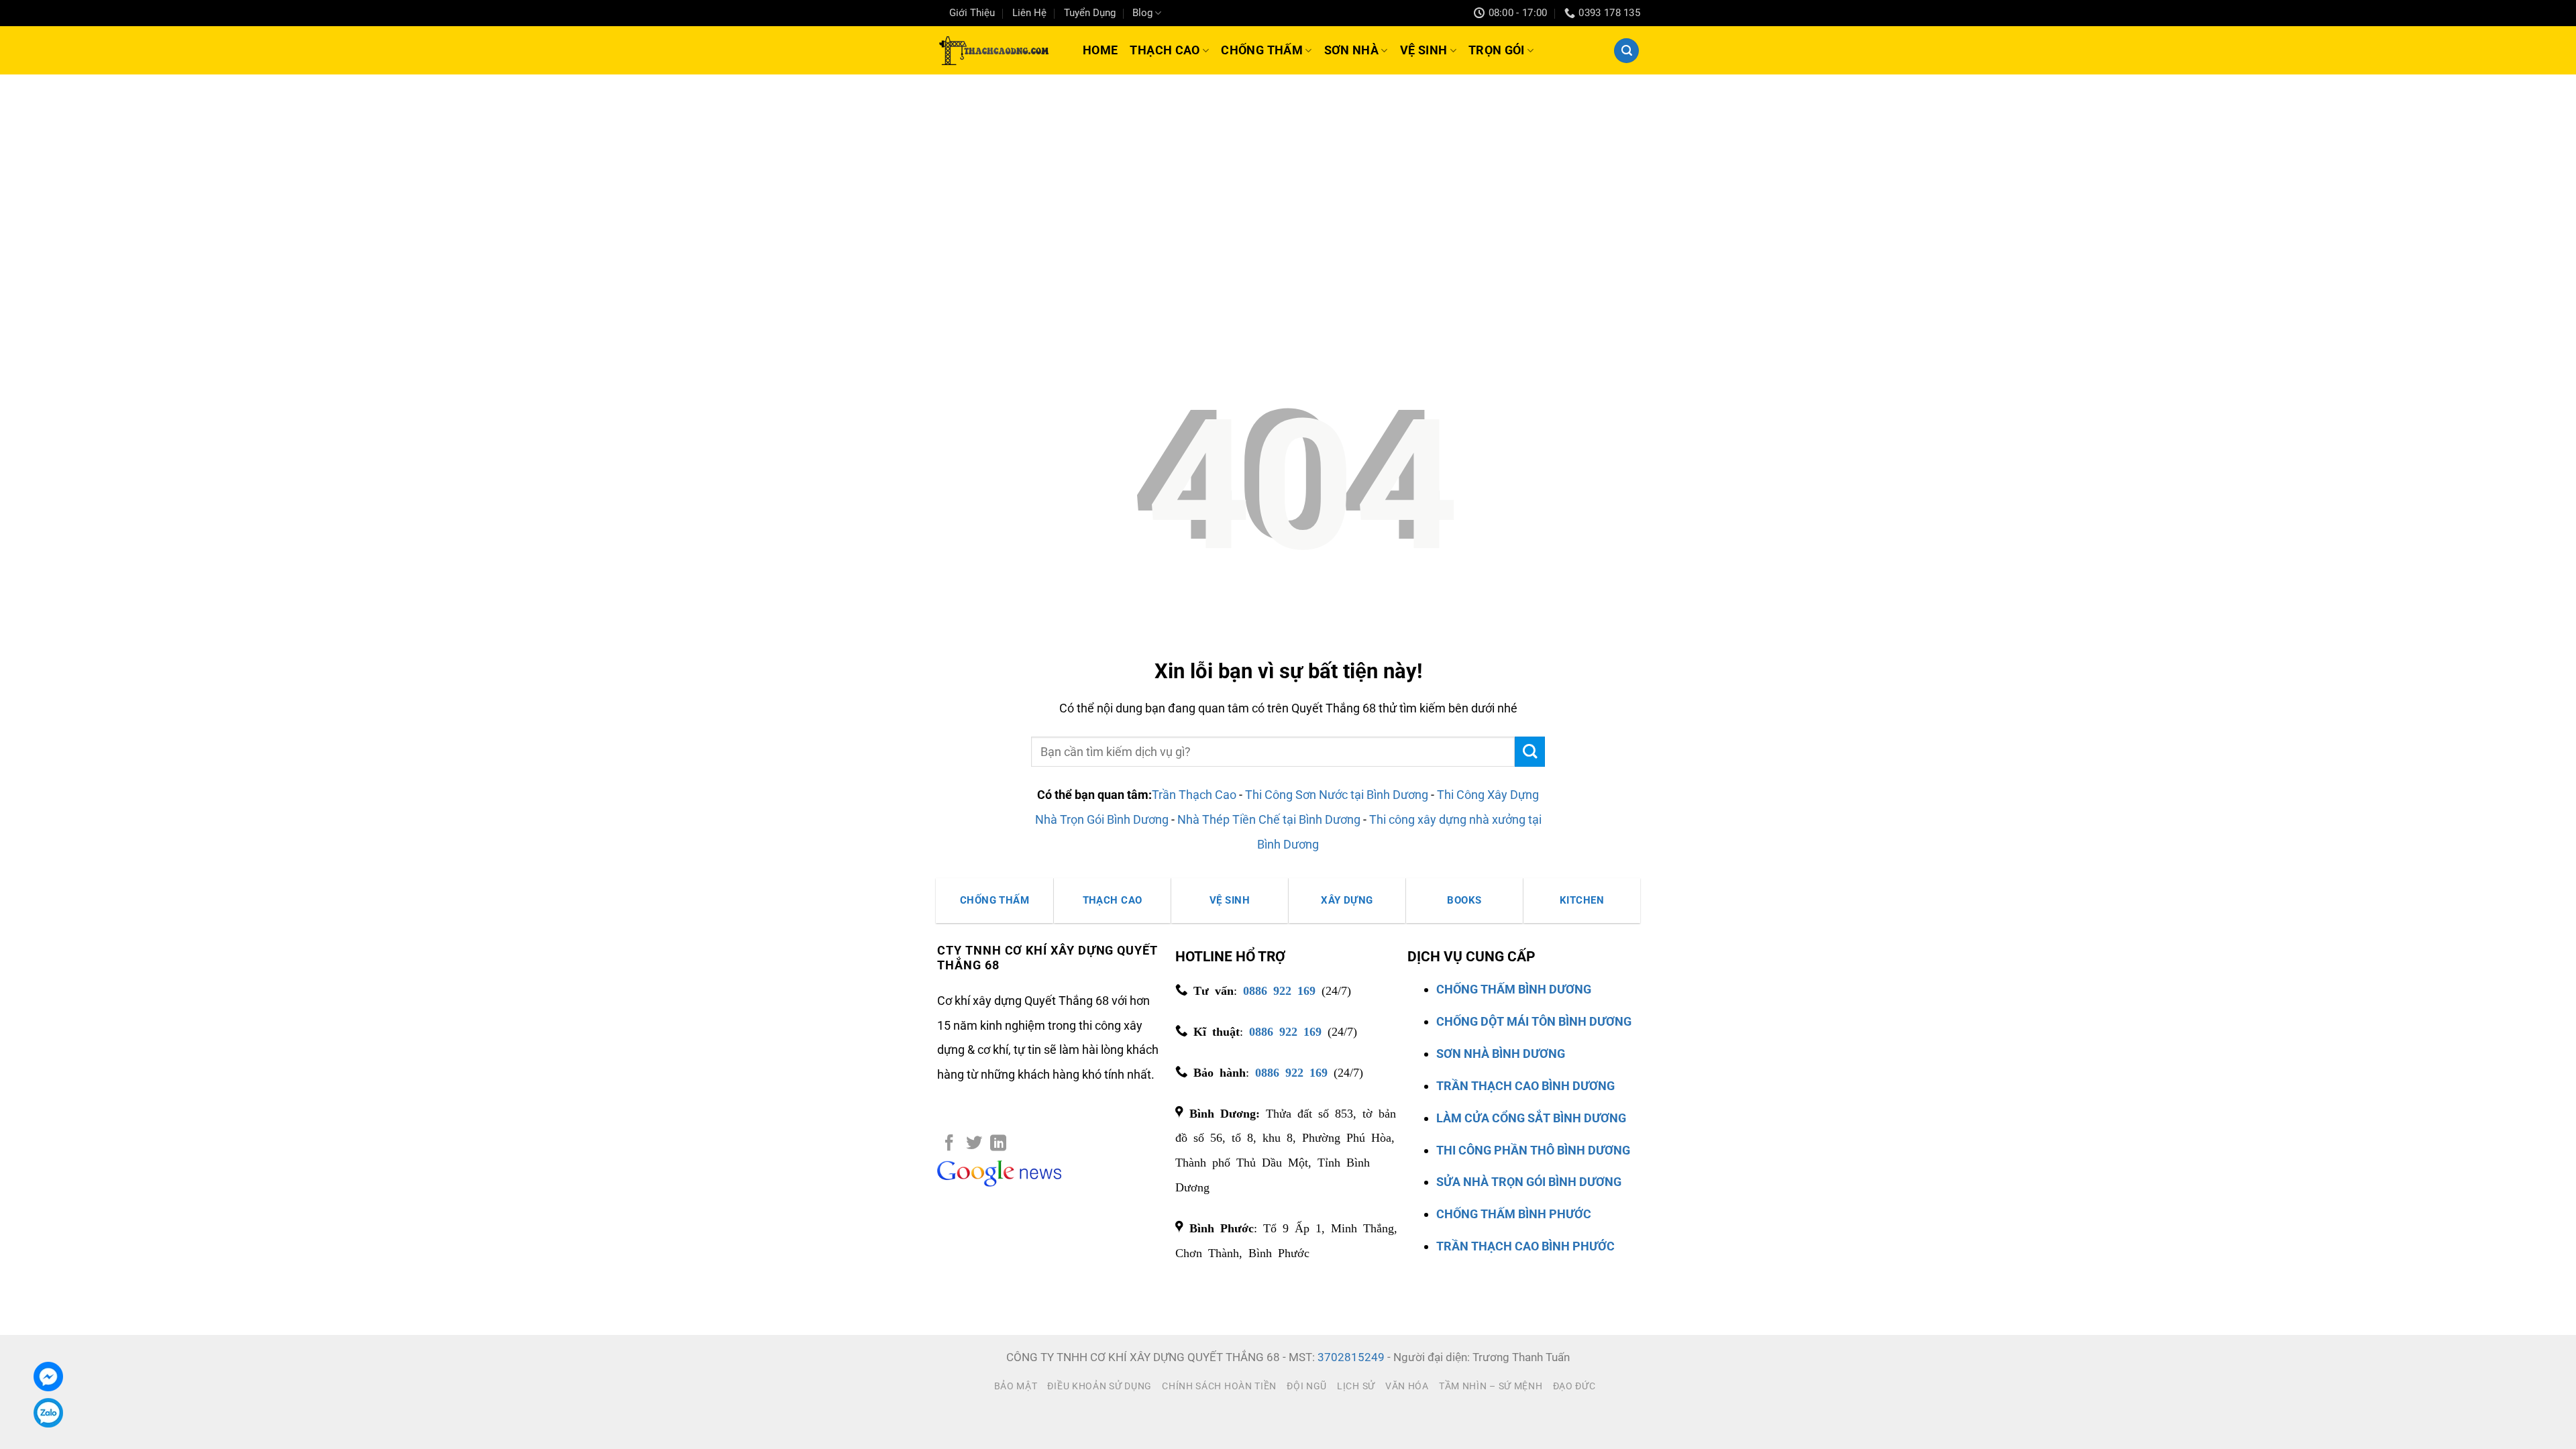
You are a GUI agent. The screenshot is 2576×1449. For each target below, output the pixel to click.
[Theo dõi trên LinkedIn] (998, 1144)
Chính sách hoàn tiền (1219, 1386)
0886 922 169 (1279, 989)
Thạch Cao (1165, 50)
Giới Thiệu (972, 13)
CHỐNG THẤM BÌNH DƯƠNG (1514, 989)
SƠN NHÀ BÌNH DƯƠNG (1501, 1054)
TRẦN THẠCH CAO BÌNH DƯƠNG (1525, 1086)
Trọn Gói (1497, 50)
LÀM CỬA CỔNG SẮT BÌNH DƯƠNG (1531, 1118)
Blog (1142, 13)
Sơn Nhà (1352, 50)
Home (1100, 50)
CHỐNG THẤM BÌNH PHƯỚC (1514, 1214)
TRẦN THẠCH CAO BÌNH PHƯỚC (1525, 1246)
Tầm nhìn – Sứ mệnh (1491, 1386)
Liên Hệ (1029, 13)
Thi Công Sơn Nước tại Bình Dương (1337, 795)
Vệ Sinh (1424, 50)
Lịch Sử (1356, 1386)
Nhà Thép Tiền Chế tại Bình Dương (1269, 819)
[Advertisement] (1288, 175)
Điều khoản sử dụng (1099, 1386)
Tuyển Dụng (1090, 13)
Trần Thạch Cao (1194, 795)
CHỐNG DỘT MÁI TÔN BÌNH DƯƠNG (1534, 1021)
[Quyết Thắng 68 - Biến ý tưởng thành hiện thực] (992, 50)
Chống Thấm (1262, 50)
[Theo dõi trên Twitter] (974, 1144)
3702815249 (1351, 1357)
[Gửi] (1530, 752)
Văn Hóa (1407, 1386)
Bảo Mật (1016, 1386)
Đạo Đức (1574, 1386)
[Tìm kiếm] (1626, 51)
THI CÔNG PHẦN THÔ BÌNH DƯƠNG (1533, 1150)
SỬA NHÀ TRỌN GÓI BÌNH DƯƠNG (1529, 1182)
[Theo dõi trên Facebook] (949, 1144)
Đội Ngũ (1307, 1386)
